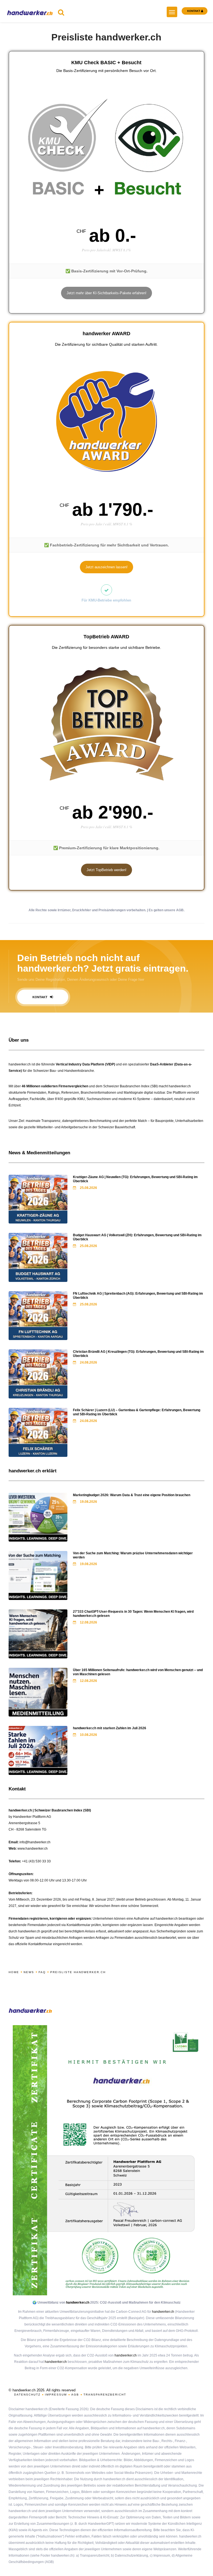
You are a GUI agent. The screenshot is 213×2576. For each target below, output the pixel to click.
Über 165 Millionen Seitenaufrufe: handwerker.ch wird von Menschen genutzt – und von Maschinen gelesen (138, 1672)
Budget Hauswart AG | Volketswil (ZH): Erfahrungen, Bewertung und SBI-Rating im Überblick (137, 1237)
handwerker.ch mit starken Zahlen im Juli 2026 (110, 1728)
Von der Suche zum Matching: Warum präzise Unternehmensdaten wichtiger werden (133, 1555)
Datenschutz (27, 2395)
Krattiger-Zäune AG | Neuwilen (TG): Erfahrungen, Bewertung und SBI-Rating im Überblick (135, 1179)
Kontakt (40, 997)
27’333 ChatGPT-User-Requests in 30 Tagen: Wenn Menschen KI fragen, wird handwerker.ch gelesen (133, 1614)
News (29, 1972)
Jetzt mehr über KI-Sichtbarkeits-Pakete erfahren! (106, 293)
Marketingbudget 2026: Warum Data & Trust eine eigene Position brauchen (132, 1495)
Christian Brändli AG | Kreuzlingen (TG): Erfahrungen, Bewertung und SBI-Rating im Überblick (138, 1354)
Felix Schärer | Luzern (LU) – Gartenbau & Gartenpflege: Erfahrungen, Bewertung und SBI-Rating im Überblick (137, 1412)
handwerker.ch (78, 2303)
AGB (75, 2395)
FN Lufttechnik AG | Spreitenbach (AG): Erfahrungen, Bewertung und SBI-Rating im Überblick (138, 1296)
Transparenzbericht (105, 2395)
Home (14, 1972)
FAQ (42, 1972)
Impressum (56, 2395)
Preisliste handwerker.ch (78, 1972)
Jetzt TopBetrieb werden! (106, 870)
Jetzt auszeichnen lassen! (106, 567)
